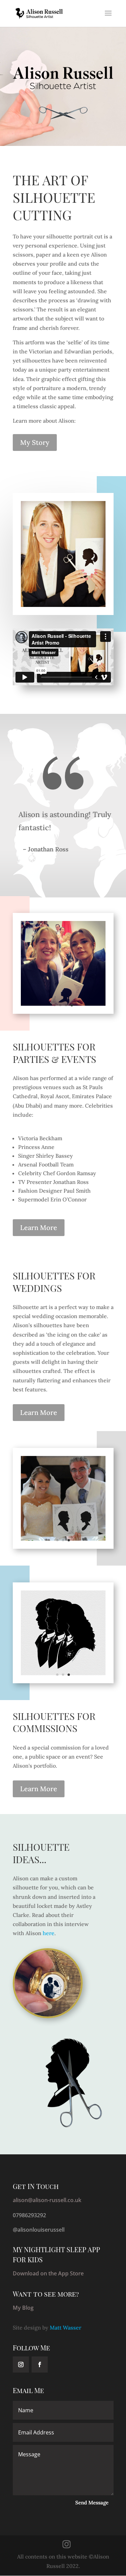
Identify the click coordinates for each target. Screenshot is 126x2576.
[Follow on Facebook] (40, 2364)
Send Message (92, 2503)
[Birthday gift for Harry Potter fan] (63, 1673)
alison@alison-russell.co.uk (47, 2200)
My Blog (23, 2308)
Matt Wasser (66, 2328)
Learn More (39, 1227)
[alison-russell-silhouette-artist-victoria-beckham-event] (63, 1004)
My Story (35, 442)
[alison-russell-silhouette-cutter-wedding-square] (63, 1539)
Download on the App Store (48, 2273)
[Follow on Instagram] (21, 2364)
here (49, 1933)
